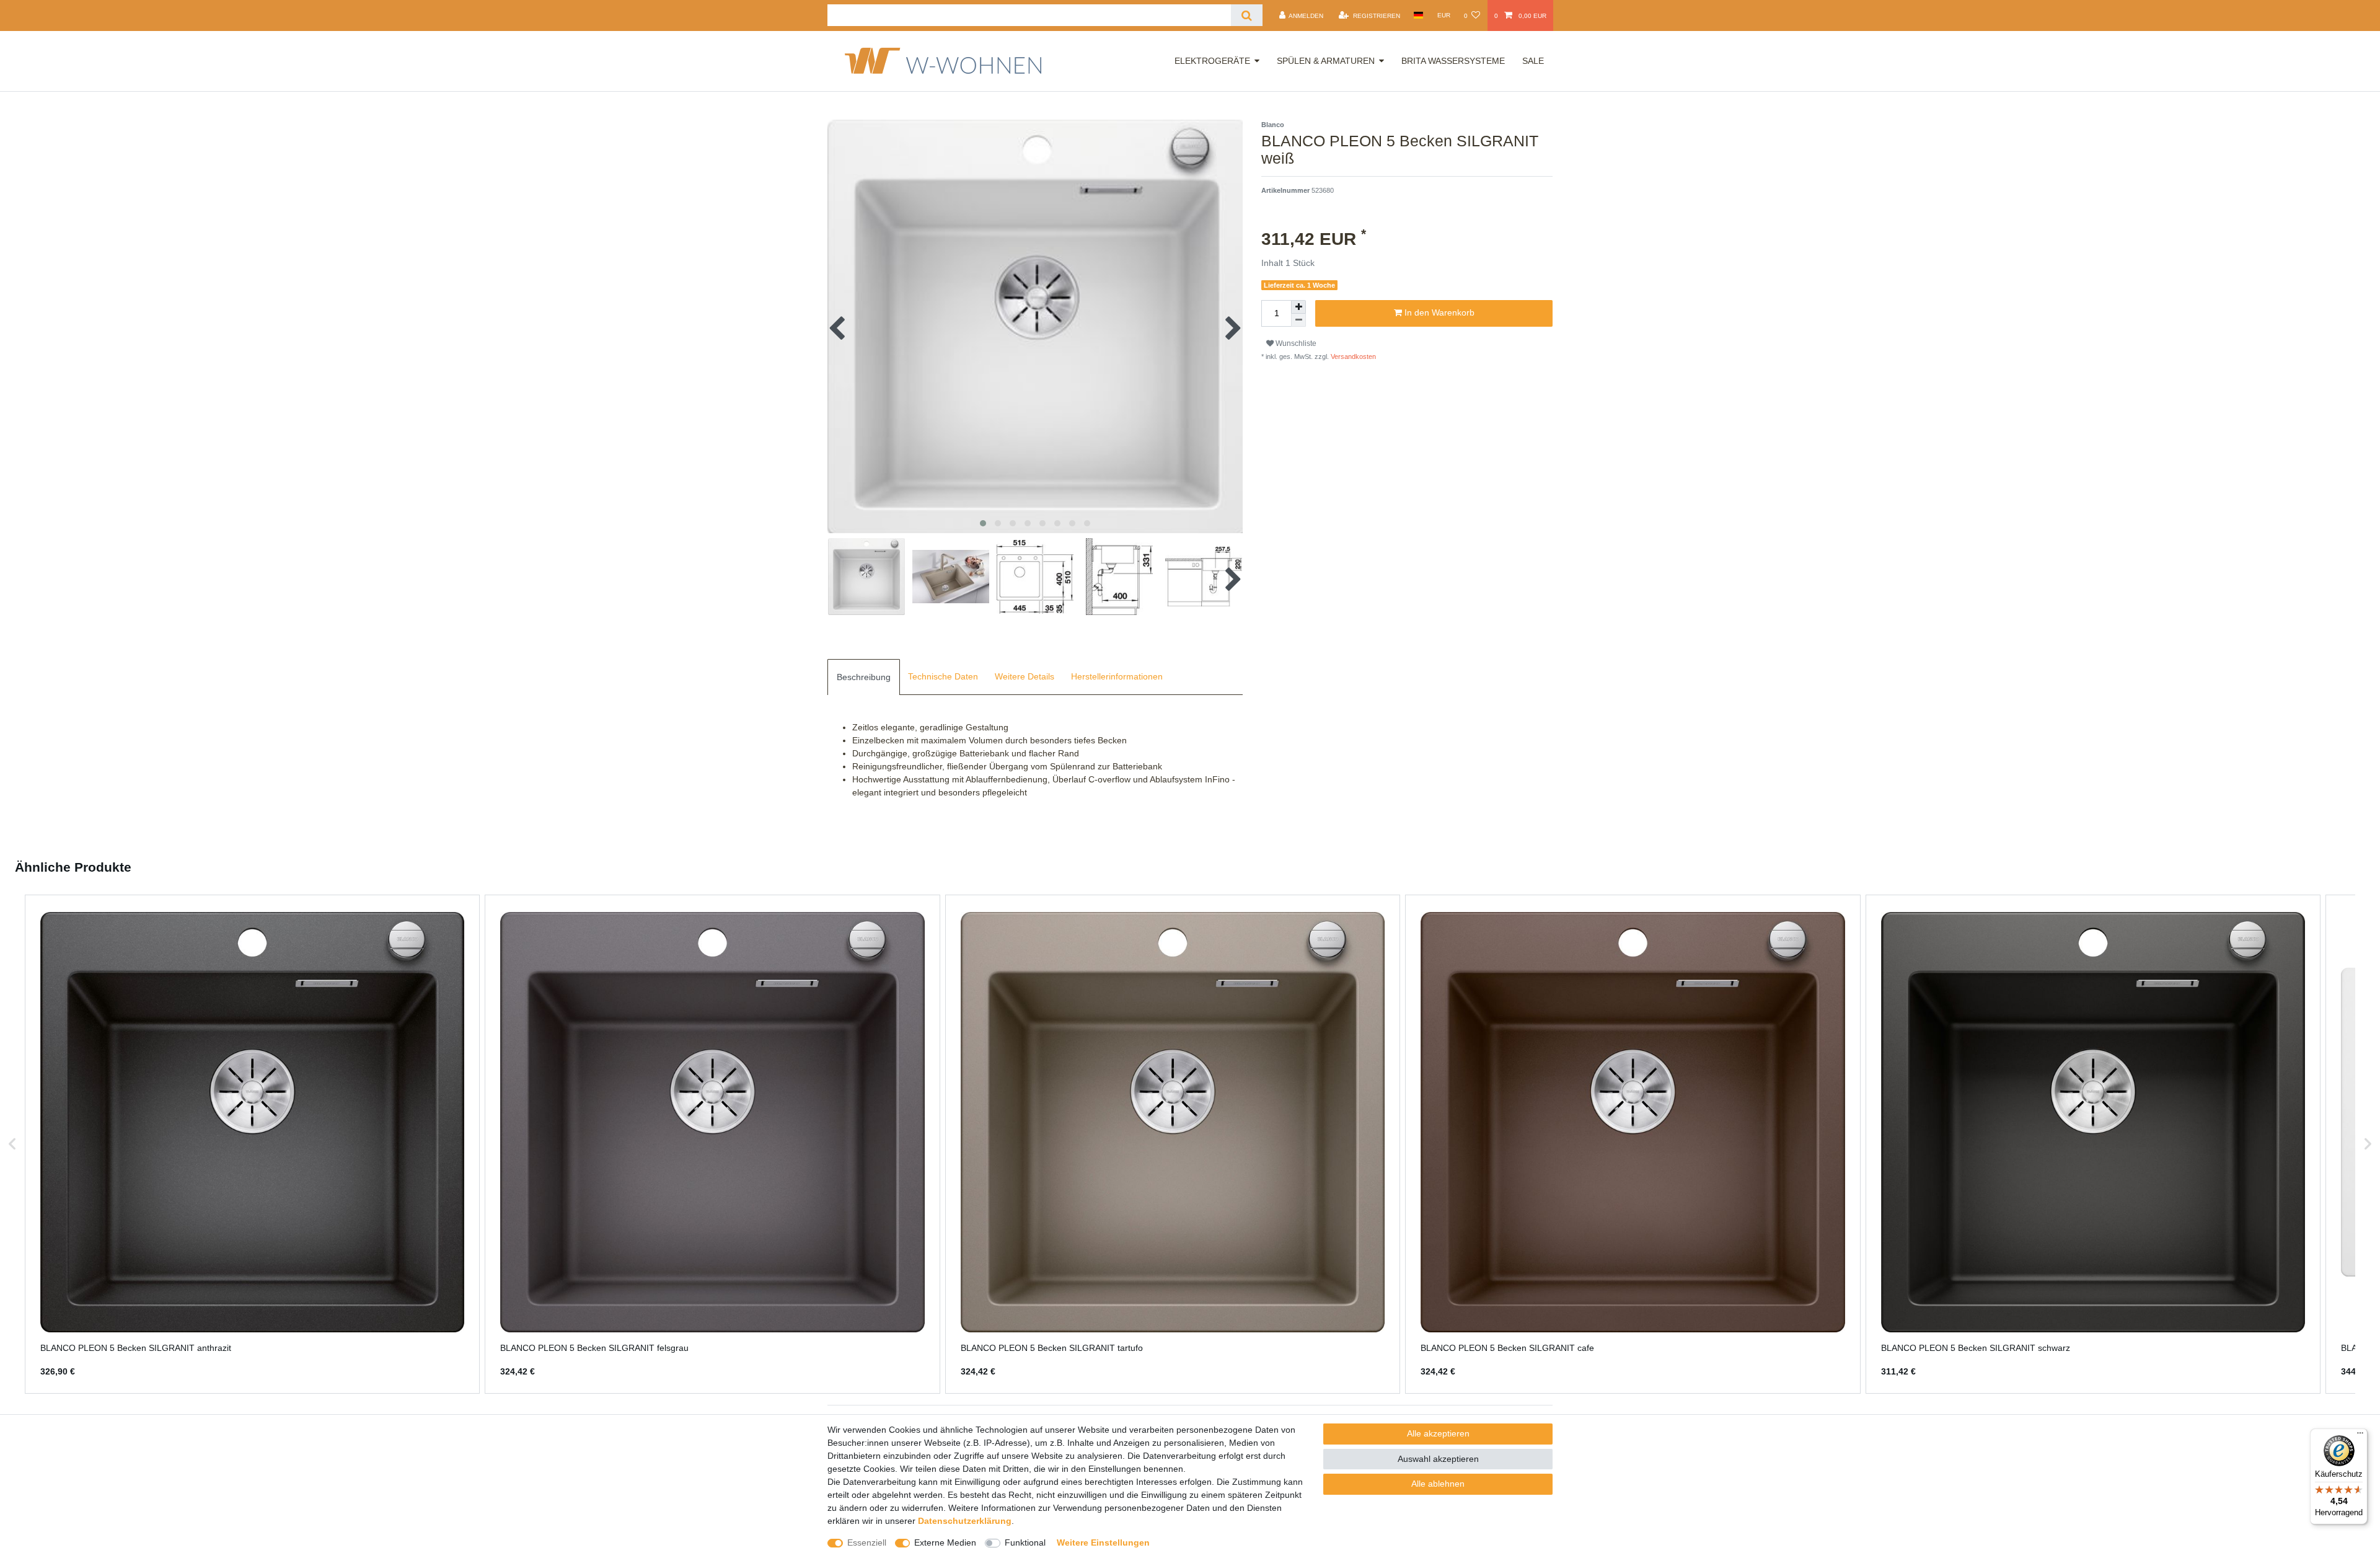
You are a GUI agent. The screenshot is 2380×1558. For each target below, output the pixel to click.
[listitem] (252, 1144)
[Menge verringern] (1298, 320)
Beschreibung (864, 677)
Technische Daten (943, 676)
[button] (12, 1144)
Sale (1533, 61)
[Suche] (1247, 15)
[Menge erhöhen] (1298, 307)
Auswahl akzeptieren (1438, 1459)
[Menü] (2360, 1436)
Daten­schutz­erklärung (965, 1521)
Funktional (1025, 1543)
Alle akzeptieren (1438, 1433)
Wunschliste (1295, 343)
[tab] (864, 677)
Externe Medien (945, 1543)
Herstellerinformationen (1117, 676)
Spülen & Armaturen (1326, 61)
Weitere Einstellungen (1103, 1543)
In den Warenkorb (1438, 312)
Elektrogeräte (1212, 61)
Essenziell (867, 1543)
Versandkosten (1352, 356)
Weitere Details (1025, 676)
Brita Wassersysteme (1453, 61)
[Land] (1418, 15)
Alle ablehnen (1438, 1484)
